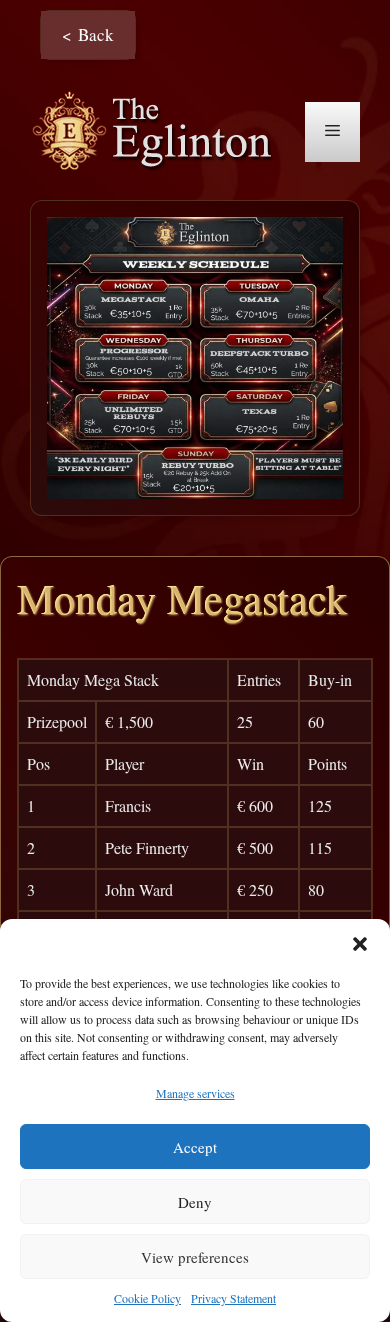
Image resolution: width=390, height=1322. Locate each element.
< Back (88, 34)
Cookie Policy (147, 1298)
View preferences (195, 1257)
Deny (195, 1202)
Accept (195, 1147)
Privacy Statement (233, 1298)
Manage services (195, 1093)
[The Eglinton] (157, 129)
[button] (360, 944)
